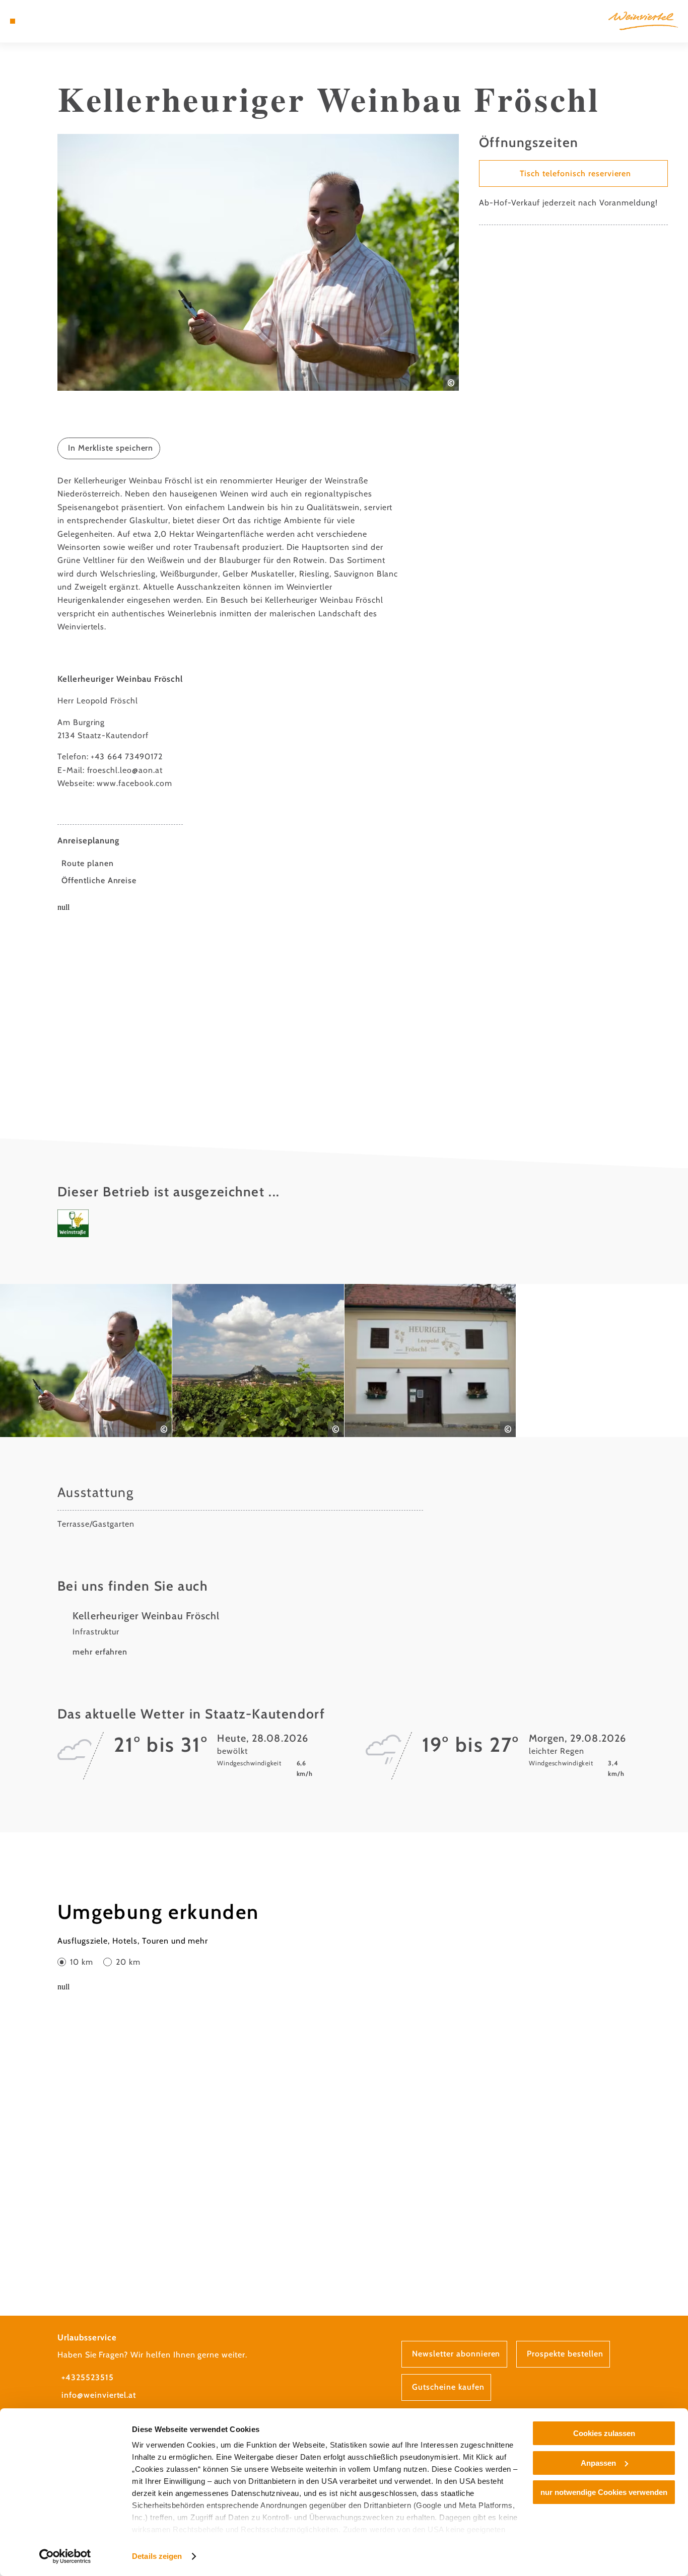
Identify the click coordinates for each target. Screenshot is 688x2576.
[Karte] (36, 21)
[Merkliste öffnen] (48, 21)
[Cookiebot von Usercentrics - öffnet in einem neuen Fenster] (65, 2556)
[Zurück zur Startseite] (643, 21)
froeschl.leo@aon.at (125, 770)
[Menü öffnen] (13, 21)
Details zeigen (157, 2556)
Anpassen (598, 2463)
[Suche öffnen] (60, 21)
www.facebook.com (134, 783)
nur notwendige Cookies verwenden (604, 2492)
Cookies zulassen (604, 2433)
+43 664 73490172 (126, 757)
